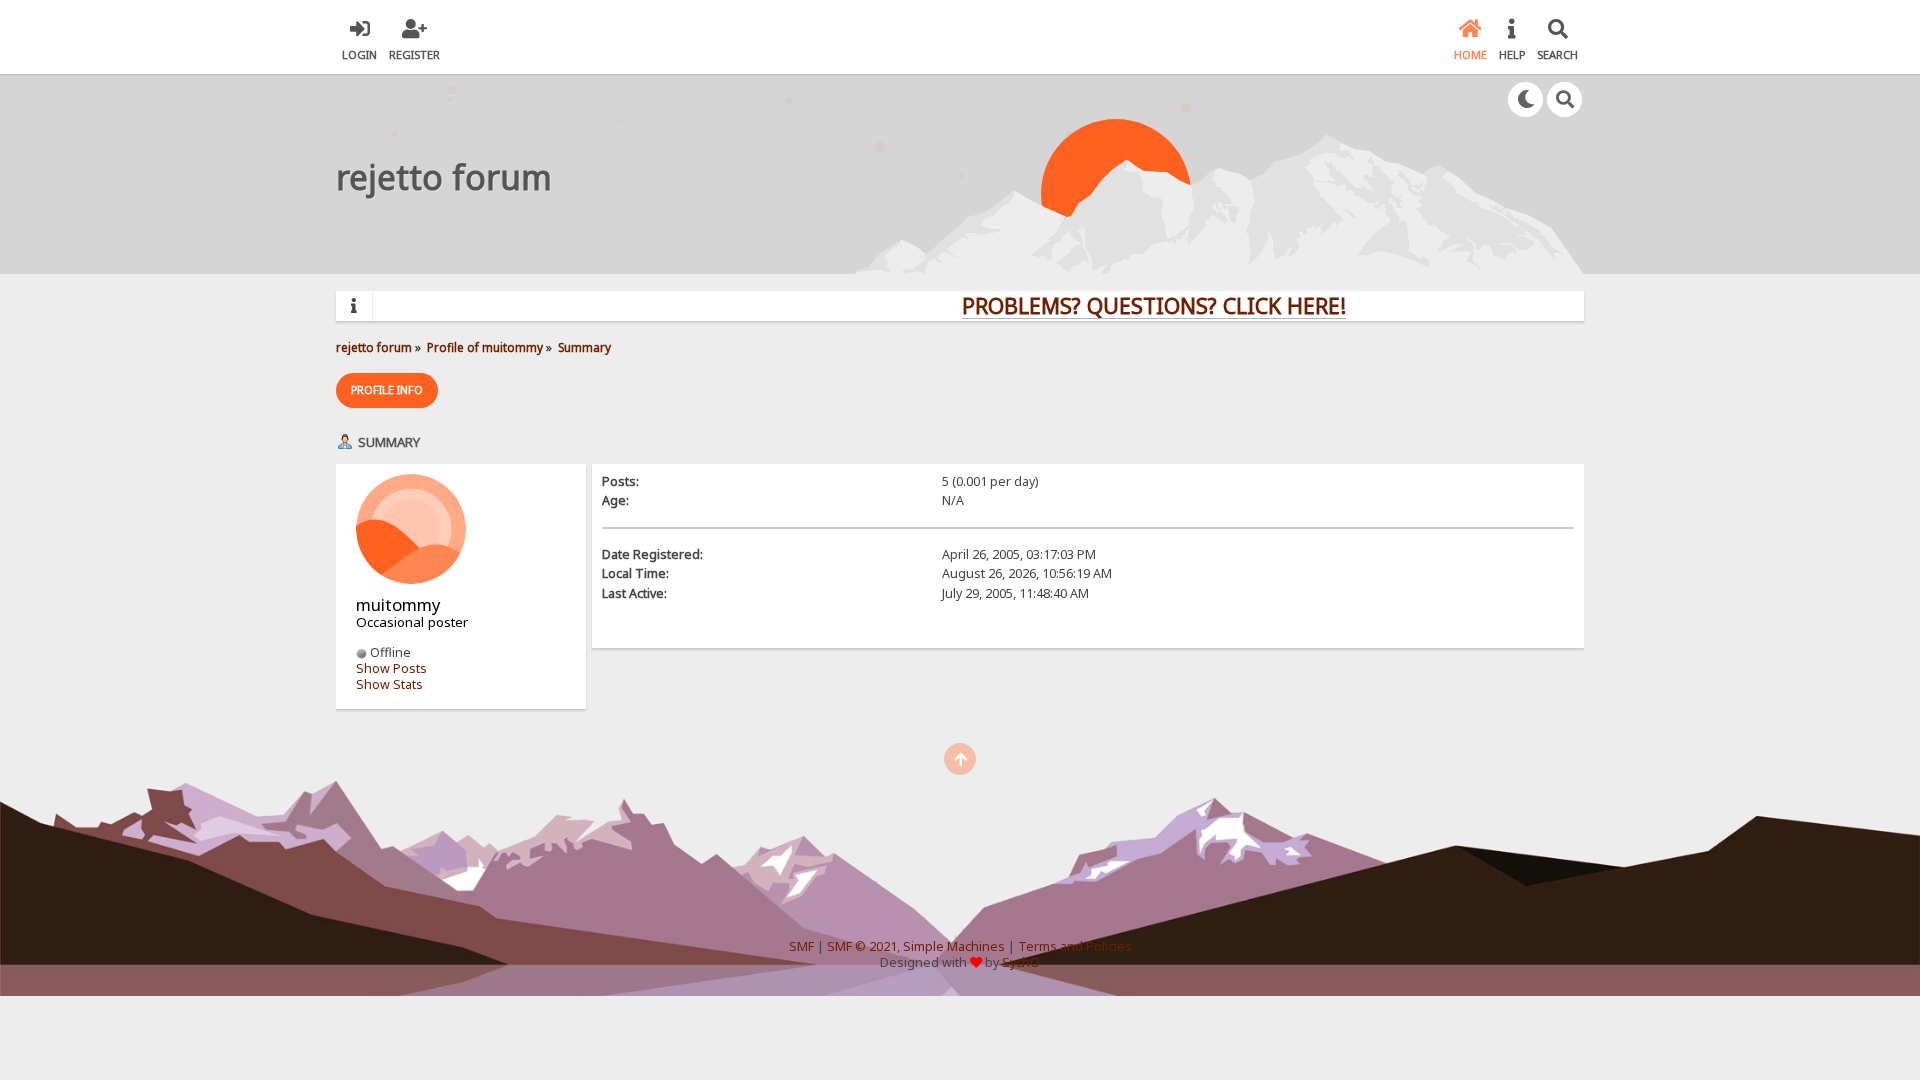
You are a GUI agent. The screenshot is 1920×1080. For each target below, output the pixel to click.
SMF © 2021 (862, 946)
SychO (1021, 962)
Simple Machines (954, 946)
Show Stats (389, 684)
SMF (801, 946)
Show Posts (391, 668)
